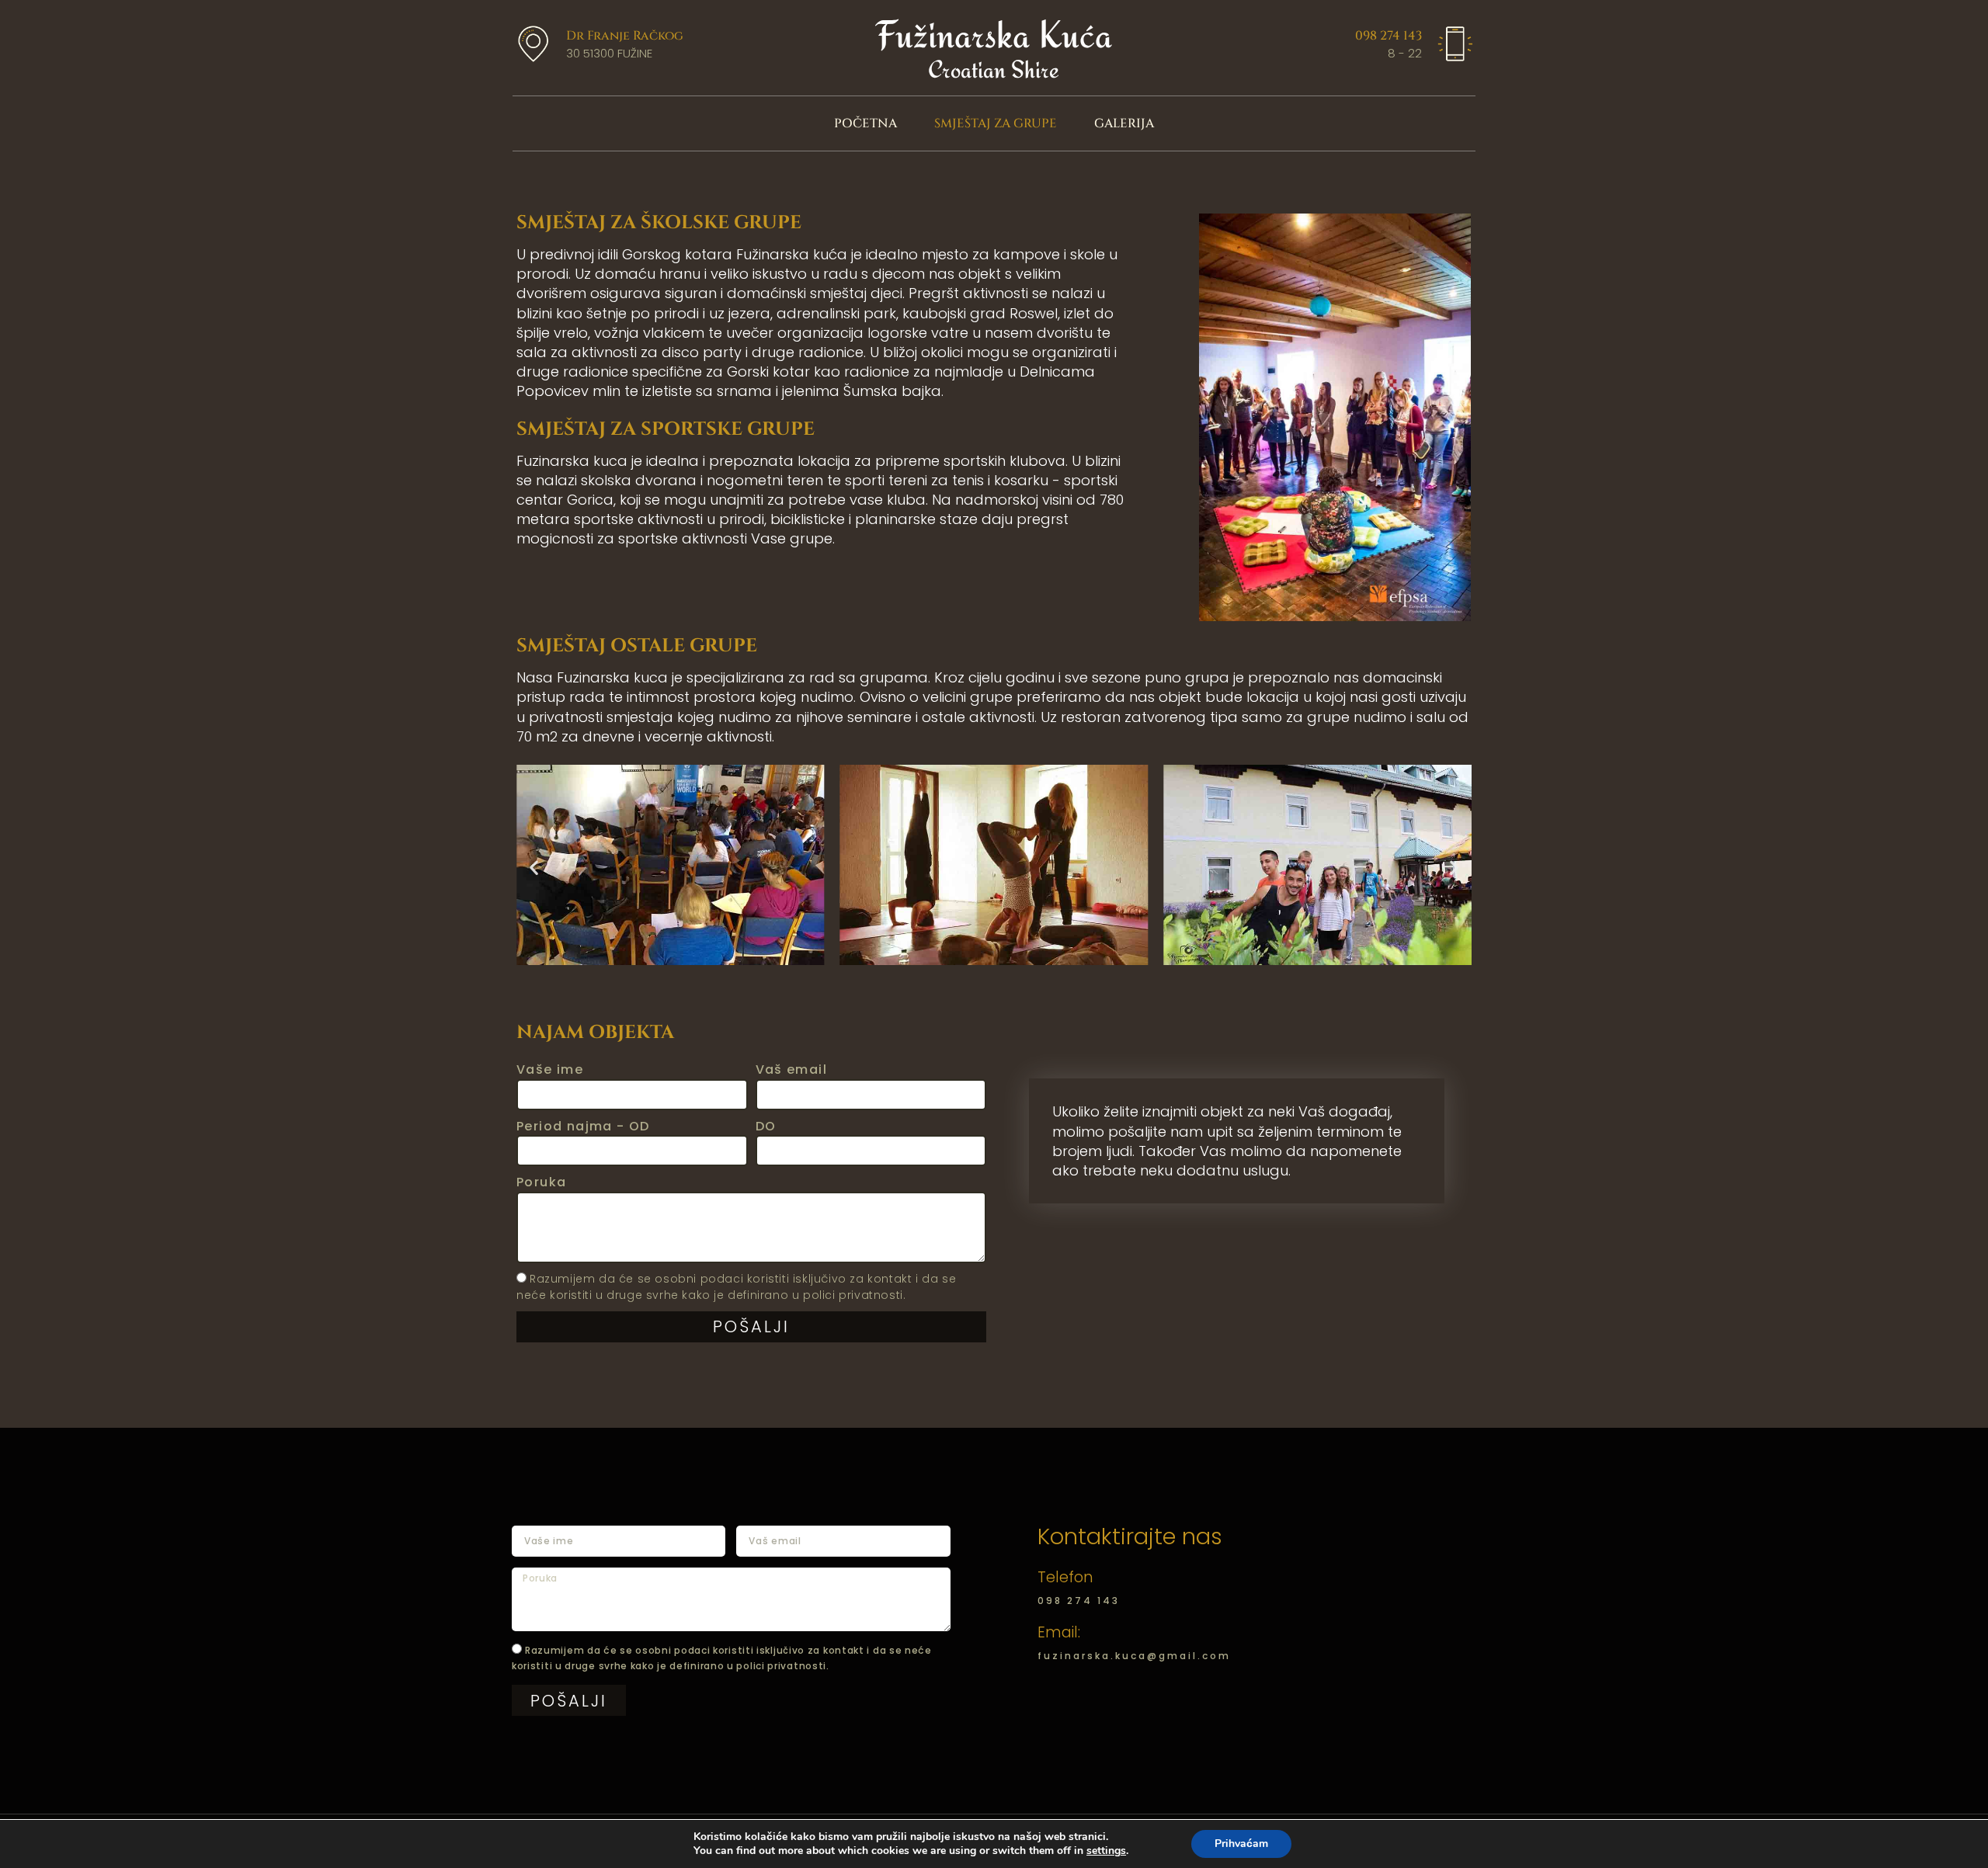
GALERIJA (1124, 123)
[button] (534, 867)
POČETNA (865, 123)
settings (1106, 1851)
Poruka (541, 1182)
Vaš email (792, 1070)
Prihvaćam (1241, 1844)
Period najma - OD (583, 1127)
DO (766, 1127)
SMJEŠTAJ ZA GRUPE (996, 123)
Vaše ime (550, 1070)
